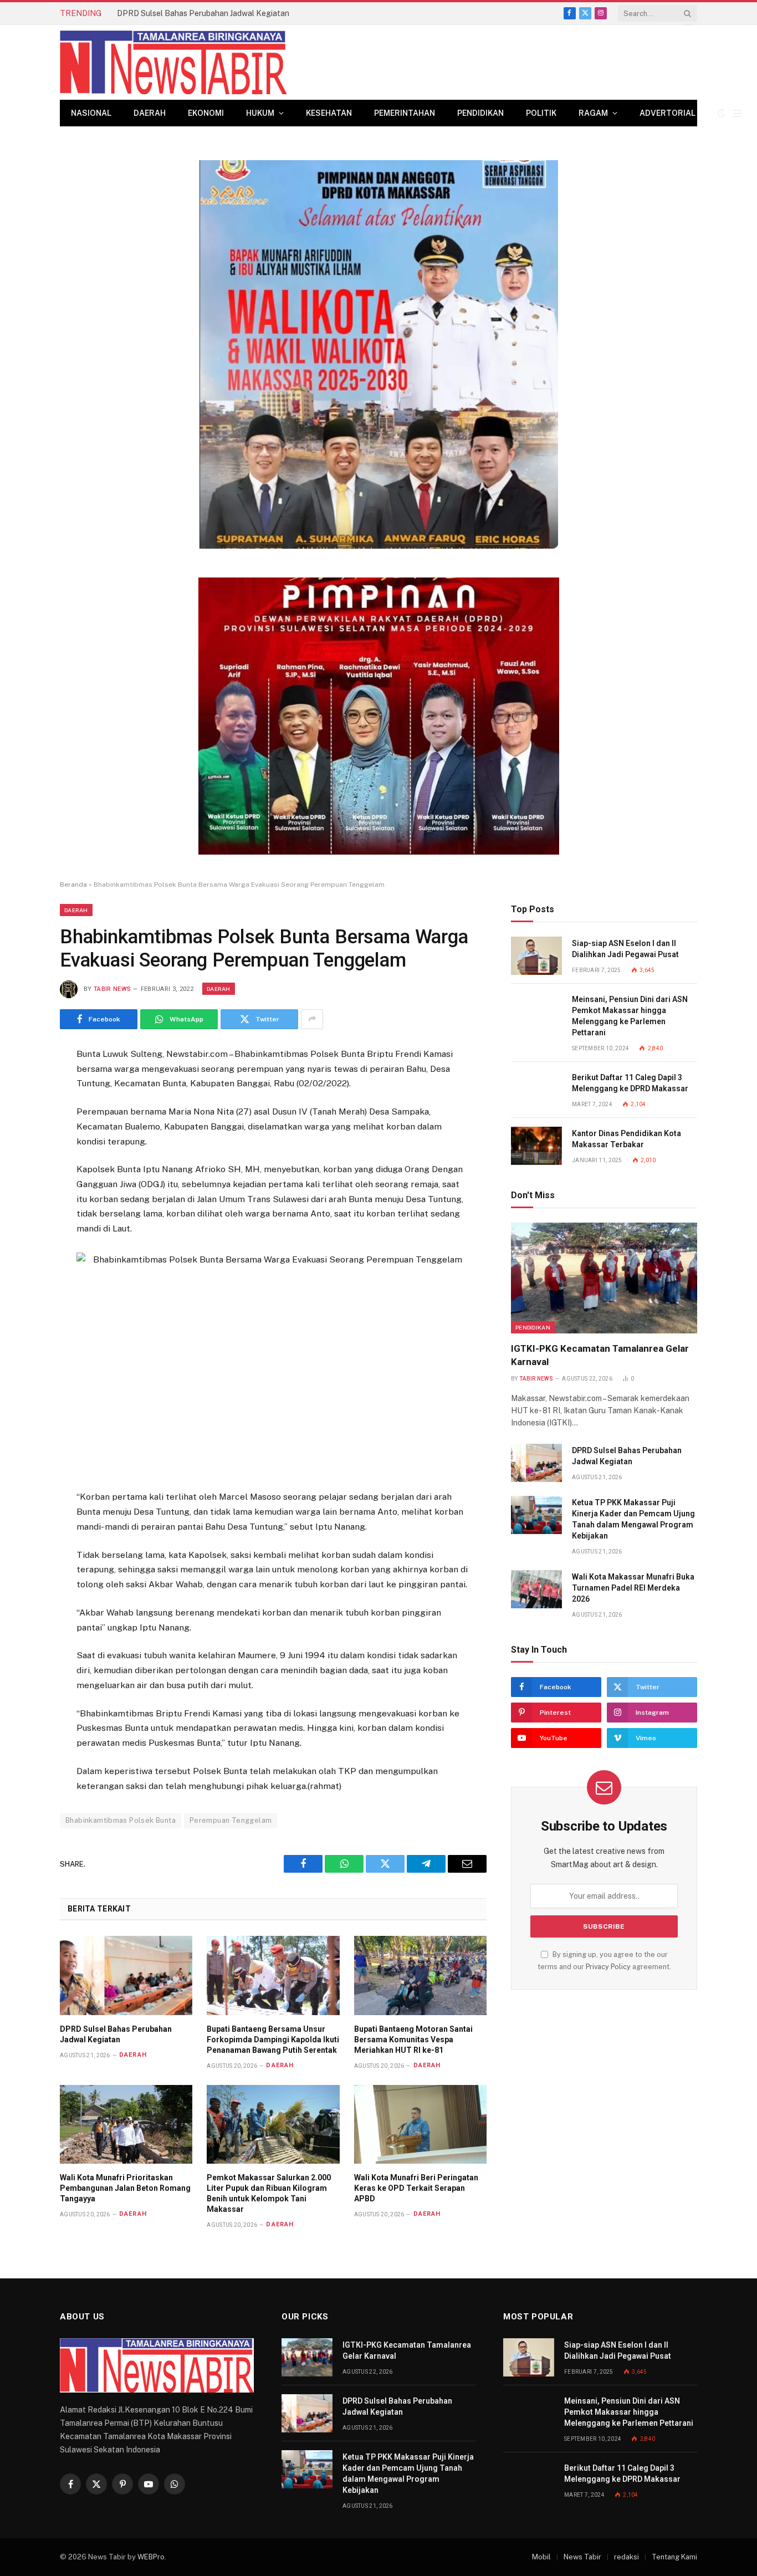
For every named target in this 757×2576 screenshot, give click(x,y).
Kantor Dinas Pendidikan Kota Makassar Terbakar (626, 1139)
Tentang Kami (674, 2557)
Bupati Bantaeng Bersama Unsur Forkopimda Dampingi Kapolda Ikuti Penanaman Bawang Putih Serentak (273, 2040)
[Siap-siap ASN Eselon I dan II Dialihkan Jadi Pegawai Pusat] (536, 956)
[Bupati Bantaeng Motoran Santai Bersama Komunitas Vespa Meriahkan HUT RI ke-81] (420, 1975)
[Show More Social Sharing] (312, 1019)
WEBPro (151, 2557)
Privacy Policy (608, 1967)
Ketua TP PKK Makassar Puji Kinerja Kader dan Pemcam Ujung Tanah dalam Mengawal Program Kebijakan (633, 1519)
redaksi (626, 2557)
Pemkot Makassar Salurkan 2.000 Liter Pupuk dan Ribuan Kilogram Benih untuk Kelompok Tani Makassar (269, 2193)
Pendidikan (480, 113)
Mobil (541, 2557)
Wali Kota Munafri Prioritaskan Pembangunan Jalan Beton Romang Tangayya (125, 2188)
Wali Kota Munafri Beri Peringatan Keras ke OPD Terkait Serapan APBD (416, 2188)
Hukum (260, 113)
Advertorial (668, 113)
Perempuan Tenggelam (231, 1820)
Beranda (73, 885)
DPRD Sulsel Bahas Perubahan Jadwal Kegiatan (203, 13)
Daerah (150, 113)
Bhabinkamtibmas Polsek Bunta (121, 1820)
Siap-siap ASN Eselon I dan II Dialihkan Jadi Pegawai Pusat (625, 949)
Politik (541, 113)
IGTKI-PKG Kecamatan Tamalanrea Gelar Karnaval (600, 1355)
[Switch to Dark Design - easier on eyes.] (722, 113)
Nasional (91, 113)
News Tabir (582, 2557)
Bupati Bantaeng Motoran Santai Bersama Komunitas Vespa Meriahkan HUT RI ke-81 (413, 2040)
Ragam (593, 113)
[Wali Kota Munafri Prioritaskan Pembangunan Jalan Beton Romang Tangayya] (126, 2124)
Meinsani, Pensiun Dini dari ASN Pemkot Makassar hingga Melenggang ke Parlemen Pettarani (630, 1016)
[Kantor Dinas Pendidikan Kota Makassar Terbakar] (536, 1146)
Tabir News (112, 989)
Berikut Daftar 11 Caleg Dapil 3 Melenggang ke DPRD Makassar (630, 1083)
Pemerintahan (405, 113)
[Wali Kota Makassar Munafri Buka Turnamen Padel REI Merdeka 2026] (536, 1589)
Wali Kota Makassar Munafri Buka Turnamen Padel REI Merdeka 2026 (633, 1588)
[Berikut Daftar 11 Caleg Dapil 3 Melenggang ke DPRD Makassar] (536, 1090)
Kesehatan (329, 113)
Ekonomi (206, 113)
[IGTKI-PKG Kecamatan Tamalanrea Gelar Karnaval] (604, 1278)
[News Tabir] (173, 62)
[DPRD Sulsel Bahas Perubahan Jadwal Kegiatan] (126, 1975)
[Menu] (737, 113)
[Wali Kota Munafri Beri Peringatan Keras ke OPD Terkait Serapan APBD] (420, 2124)
